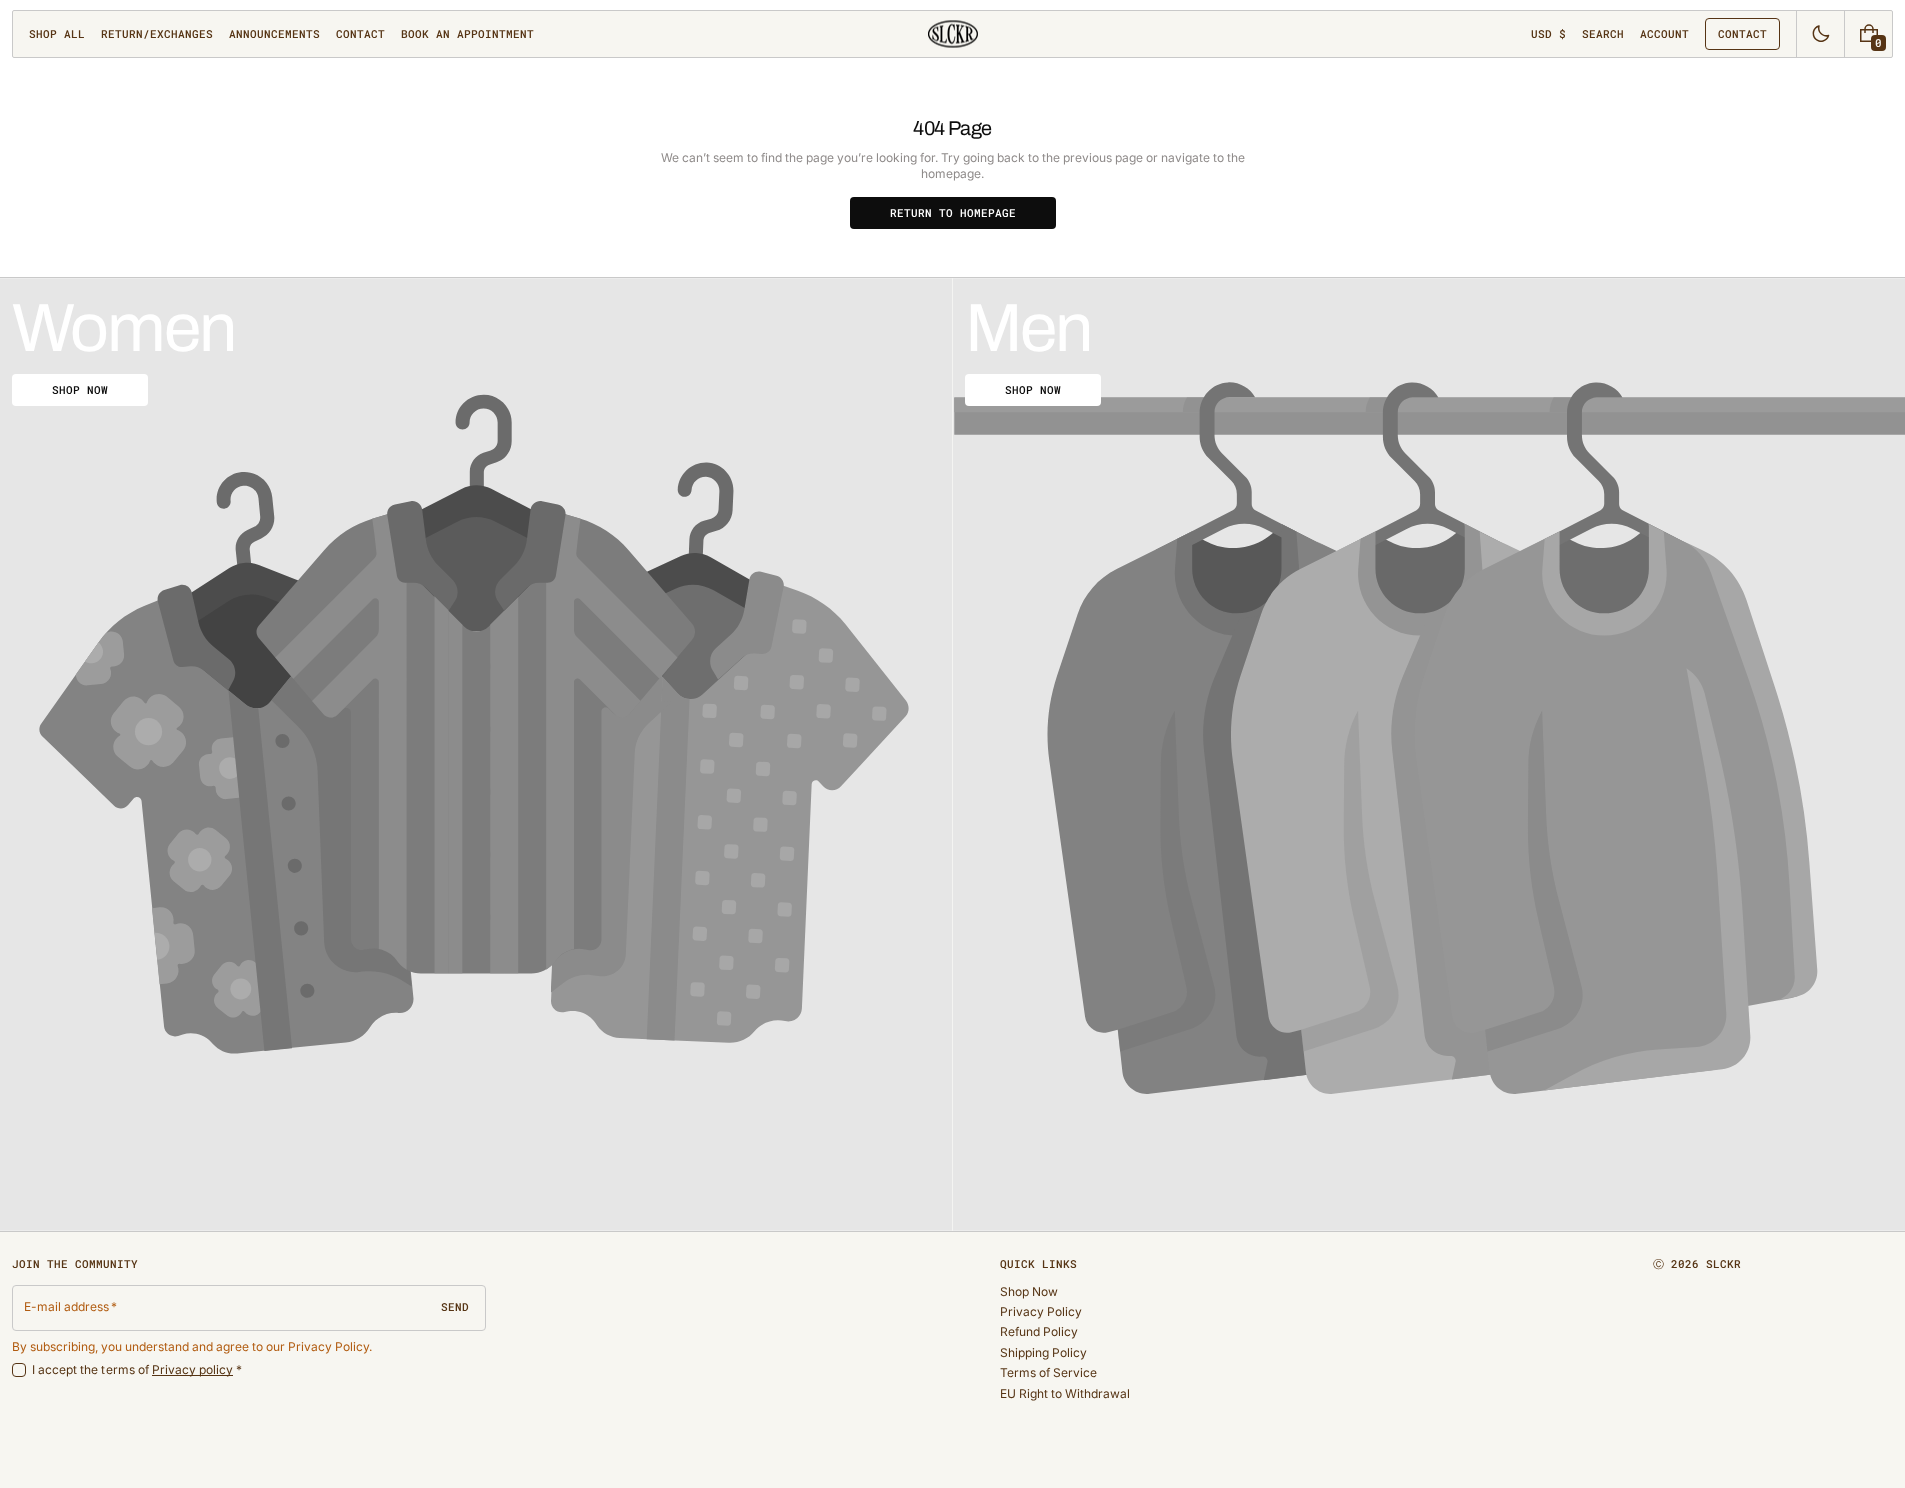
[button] (1603, 34)
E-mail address (67, 1306)
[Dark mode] (1820, 34)
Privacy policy (193, 1369)
